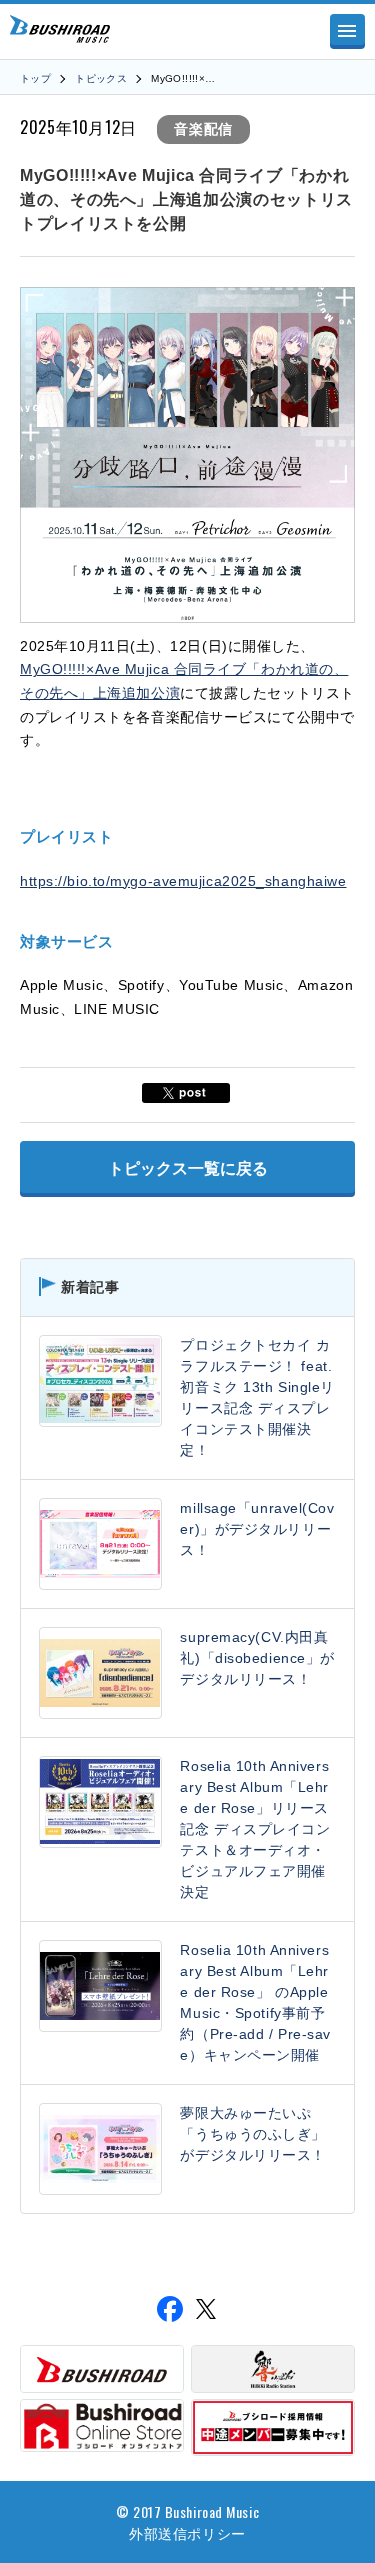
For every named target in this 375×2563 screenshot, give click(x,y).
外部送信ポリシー (187, 2532)
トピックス (101, 78)
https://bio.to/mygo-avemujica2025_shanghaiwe (183, 881)
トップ (35, 78)
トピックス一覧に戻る (188, 1168)
